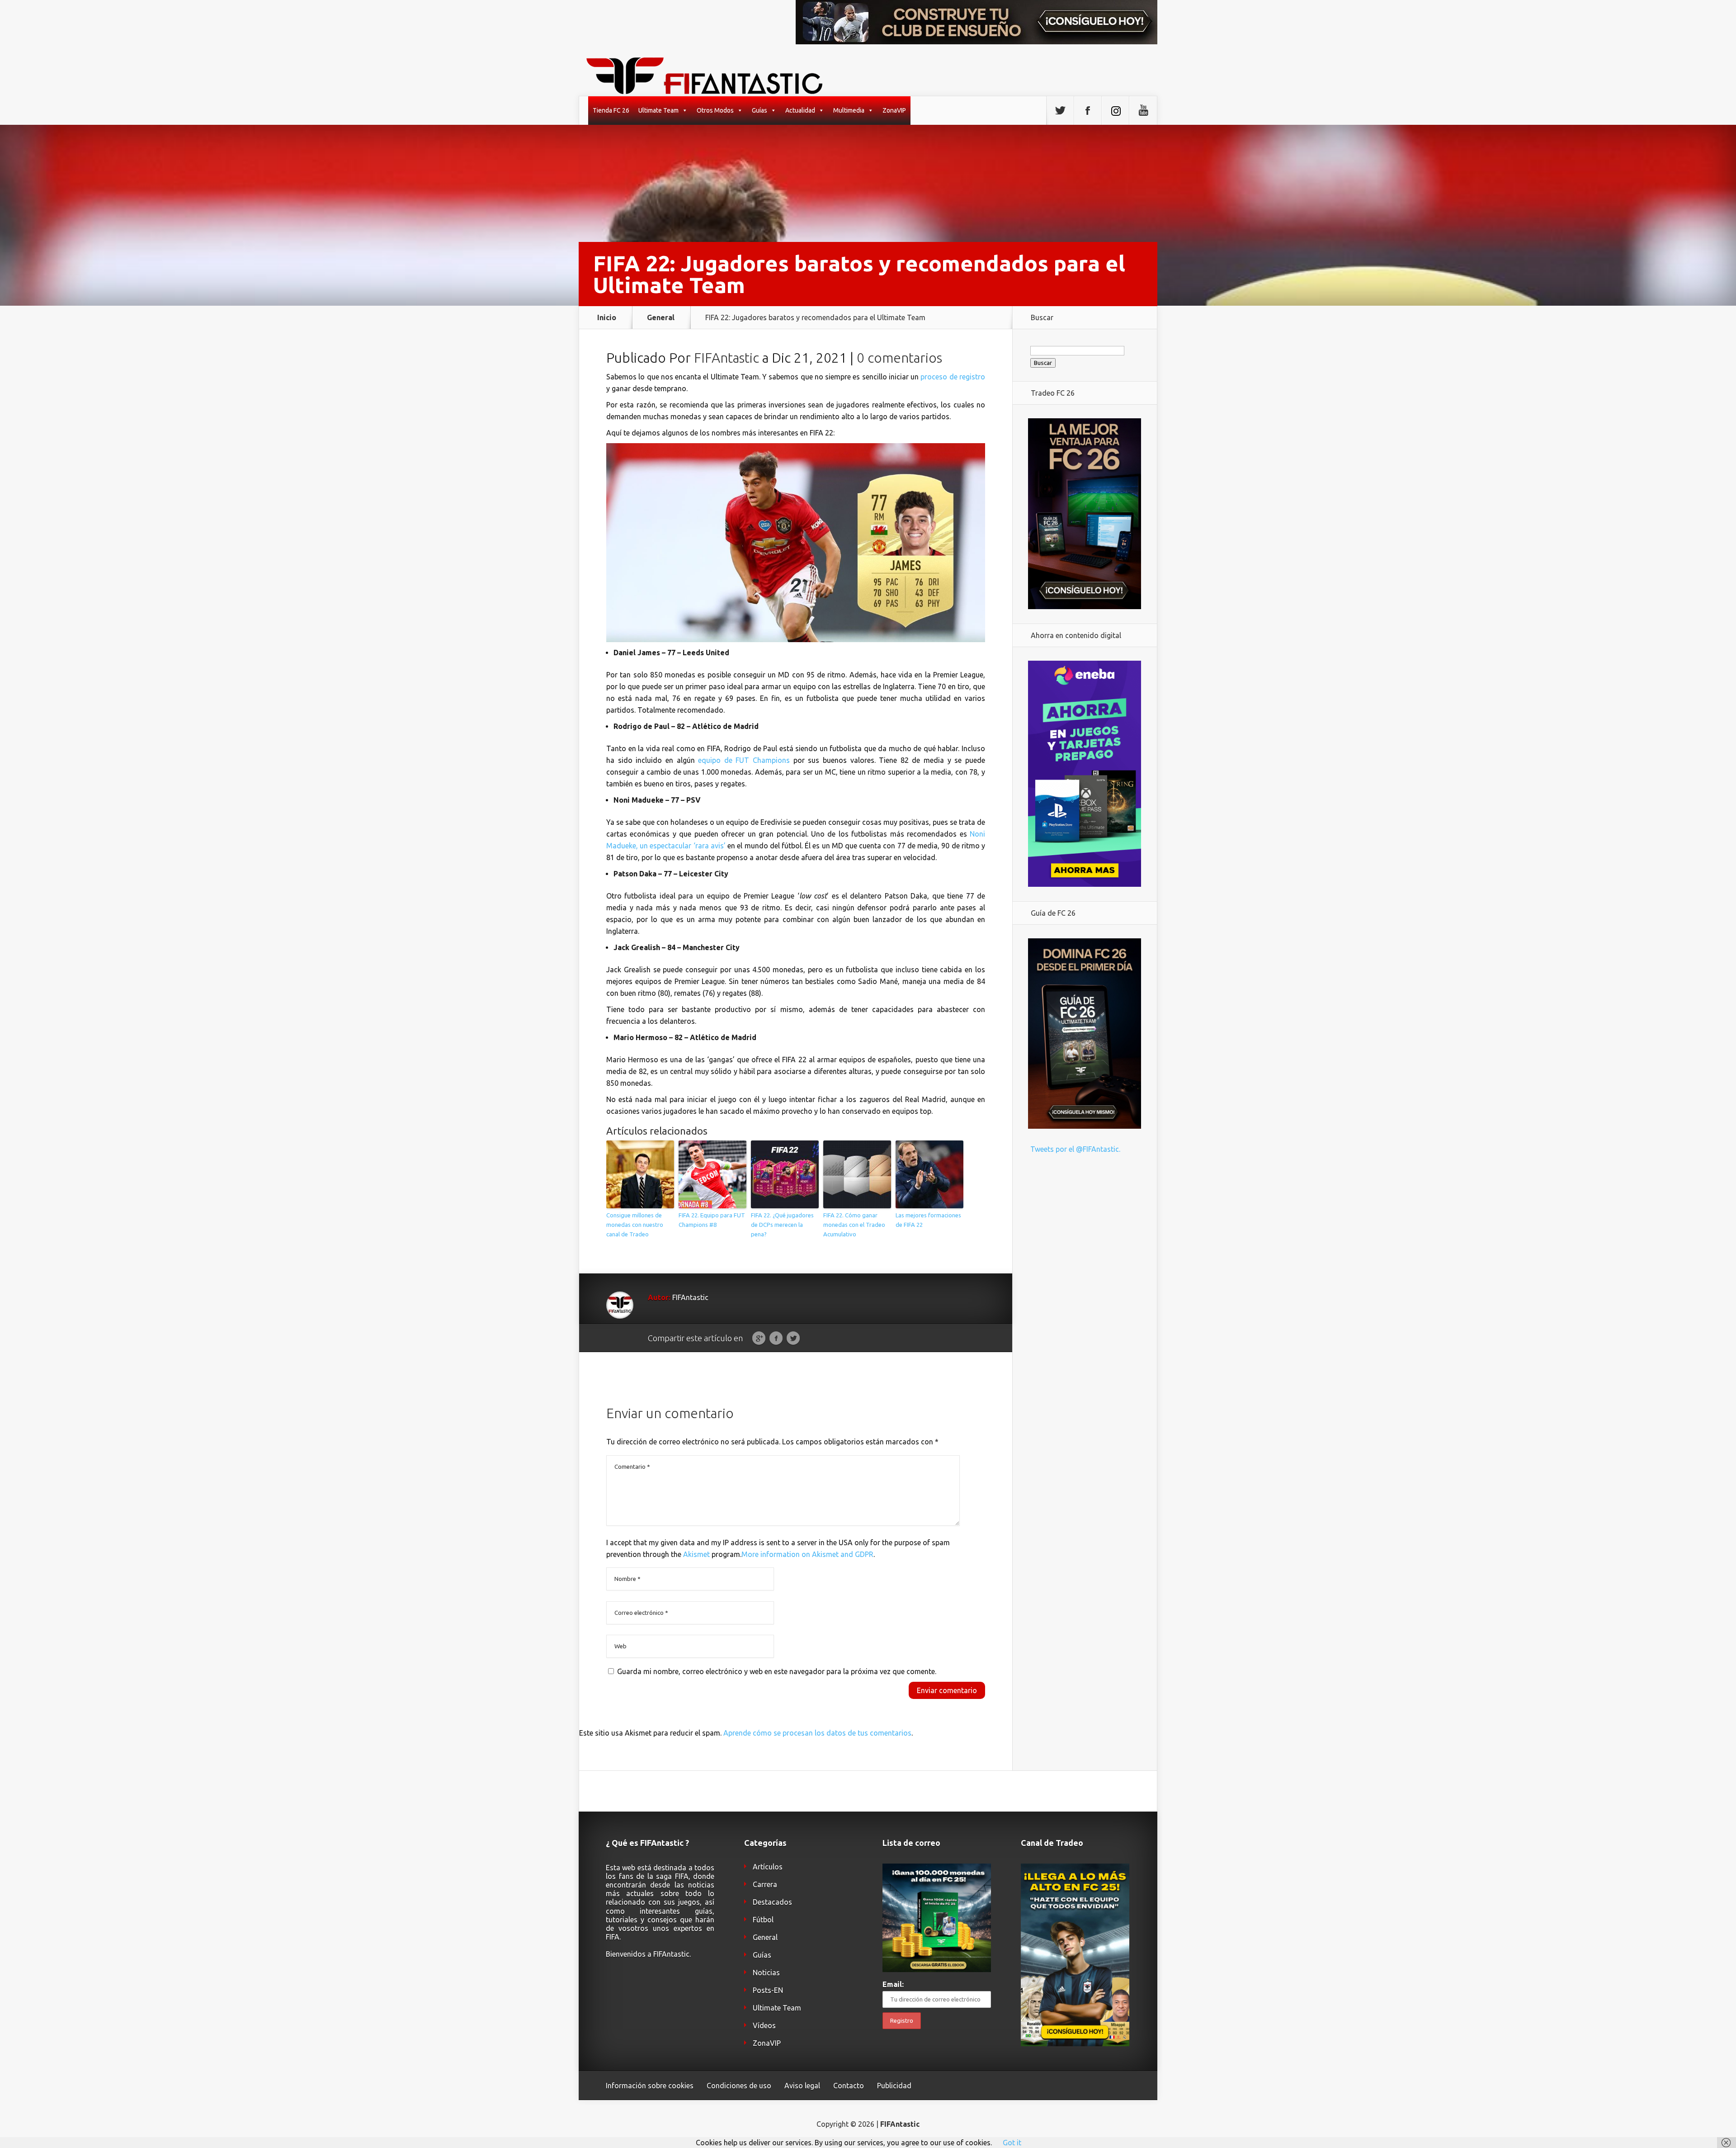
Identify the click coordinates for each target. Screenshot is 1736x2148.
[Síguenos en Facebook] (1088, 111)
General (661, 317)
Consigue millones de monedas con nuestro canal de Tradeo (635, 1225)
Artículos (768, 1867)
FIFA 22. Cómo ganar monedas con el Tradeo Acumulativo (854, 1225)
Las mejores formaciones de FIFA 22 (928, 1220)
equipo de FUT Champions (744, 760)
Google (759, 1339)
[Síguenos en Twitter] (1060, 111)
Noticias (766, 1973)
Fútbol (763, 1920)
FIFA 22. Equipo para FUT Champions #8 (712, 1220)
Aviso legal (802, 2086)
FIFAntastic (726, 358)
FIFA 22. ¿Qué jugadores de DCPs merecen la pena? (782, 1225)
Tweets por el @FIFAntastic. (1075, 1149)
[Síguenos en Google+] (1143, 111)
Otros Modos (715, 110)
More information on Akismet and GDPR (807, 1554)
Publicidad (894, 2086)
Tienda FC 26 (611, 110)
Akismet (696, 1554)
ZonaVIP (894, 110)
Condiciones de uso (739, 2086)
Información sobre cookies (650, 2086)
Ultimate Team (658, 110)
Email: (893, 1984)
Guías (759, 110)
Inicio (607, 317)
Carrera (765, 1884)
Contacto (849, 2086)
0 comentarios (899, 358)
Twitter (793, 1339)
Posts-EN (768, 1990)
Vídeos (764, 2025)
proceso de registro (953, 377)
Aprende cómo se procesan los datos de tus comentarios (817, 1733)
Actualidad (800, 110)
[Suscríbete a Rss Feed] (1115, 111)
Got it (1012, 2143)
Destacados (772, 1902)
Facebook (776, 1339)
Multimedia (849, 110)
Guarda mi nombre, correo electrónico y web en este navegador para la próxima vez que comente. (777, 1671)
